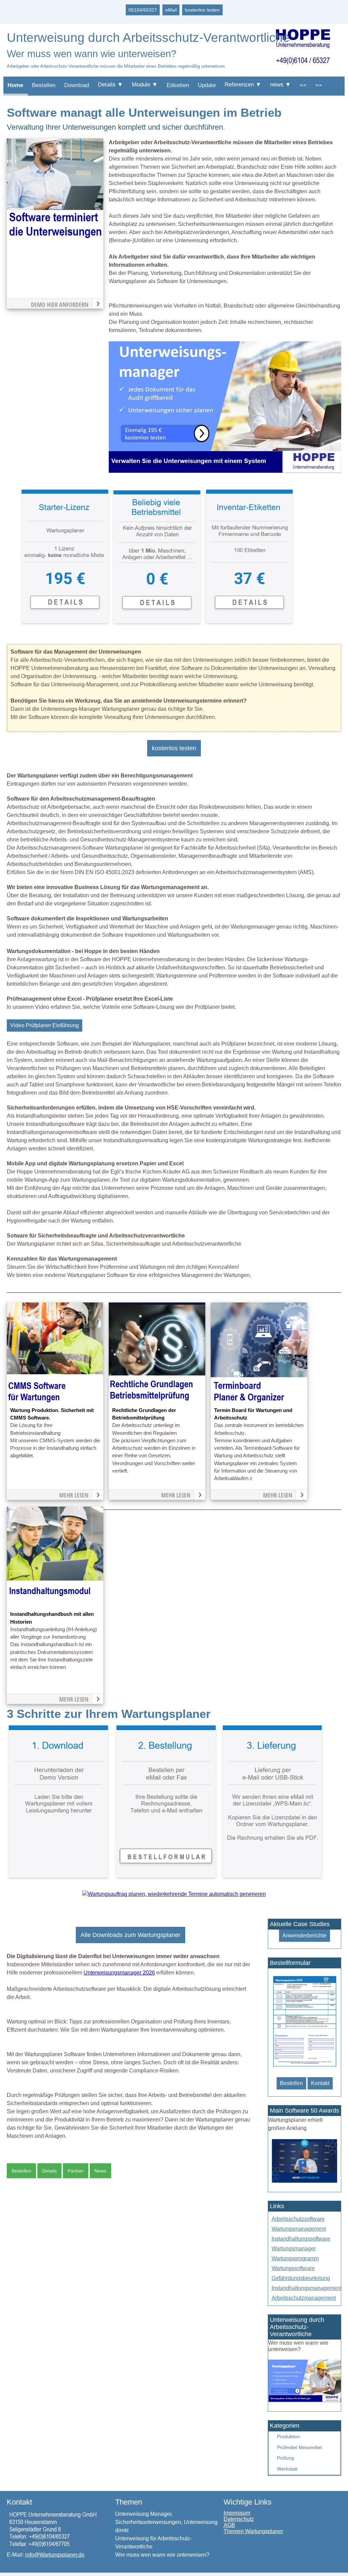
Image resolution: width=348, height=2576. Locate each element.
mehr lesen (74, 1495)
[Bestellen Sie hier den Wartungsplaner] (55, 238)
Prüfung (285, 2458)
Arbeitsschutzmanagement (304, 2298)
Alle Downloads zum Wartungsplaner (130, 1935)
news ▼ (281, 85)
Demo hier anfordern (60, 305)
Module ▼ (145, 85)
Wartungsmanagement (299, 2229)
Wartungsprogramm (295, 2258)
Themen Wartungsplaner (253, 2531)
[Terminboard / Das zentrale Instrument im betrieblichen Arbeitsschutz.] (259, 1402)
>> (319, 85)
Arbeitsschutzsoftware (298, 2219)
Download (77, 85)
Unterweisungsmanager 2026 (119, 1973)
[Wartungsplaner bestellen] (304, 2400)
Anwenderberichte (304, 1935)
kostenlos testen (202, 10)
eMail (171, 10)
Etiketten (178, 85)
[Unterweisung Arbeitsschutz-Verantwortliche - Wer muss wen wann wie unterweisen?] (225, 471)
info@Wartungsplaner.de (55, 2555)
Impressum (237, 2513)
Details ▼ (110, 85)
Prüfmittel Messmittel (299, 2447)
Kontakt (320, 2083)
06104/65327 (143, 10)
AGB (229, 2525)
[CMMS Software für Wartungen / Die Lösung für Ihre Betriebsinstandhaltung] (55, 1402)
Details (49, 2171)
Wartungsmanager (294, 2249)
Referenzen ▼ (243, 85)
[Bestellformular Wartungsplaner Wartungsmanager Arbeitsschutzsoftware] (305, 2066)
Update (207, 85)
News (100, 2171)
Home (15, 85)
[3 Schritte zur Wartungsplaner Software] (166, 1879)
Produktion (289, 2436)
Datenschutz (239, 2519)
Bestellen (44, 85)
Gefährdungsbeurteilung (301, 2278)
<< (303, 85)
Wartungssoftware (293, 2268)
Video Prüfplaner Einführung (45, 1025)
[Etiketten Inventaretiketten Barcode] (249, 624)
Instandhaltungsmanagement (307, 2288)
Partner (76, 2171)
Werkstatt (287, 2469)
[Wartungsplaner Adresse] (55, 2548)
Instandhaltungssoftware (301, 2239)
